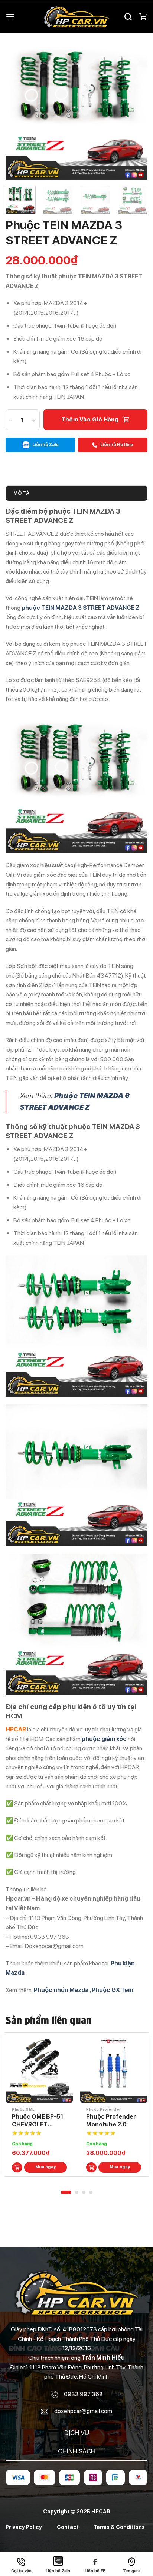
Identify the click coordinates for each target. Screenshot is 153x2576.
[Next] (135, 110)
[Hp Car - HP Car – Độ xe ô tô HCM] (76, 17)
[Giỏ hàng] (143, 17)
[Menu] (10, 16)
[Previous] (18, 110)
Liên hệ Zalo (45, 445)
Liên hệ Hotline (116, 445)
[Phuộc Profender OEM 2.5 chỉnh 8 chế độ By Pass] (39, 2070)
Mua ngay (46, 2167)
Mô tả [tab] (21, 493)
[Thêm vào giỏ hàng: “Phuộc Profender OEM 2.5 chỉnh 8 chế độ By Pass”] (17, 2168)
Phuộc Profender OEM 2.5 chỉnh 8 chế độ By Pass (37, 2121)
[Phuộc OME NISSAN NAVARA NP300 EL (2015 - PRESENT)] (114, 2070)
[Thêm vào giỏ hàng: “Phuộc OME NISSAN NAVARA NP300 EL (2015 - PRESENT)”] (91, 2168)
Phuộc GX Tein (113, 1990)
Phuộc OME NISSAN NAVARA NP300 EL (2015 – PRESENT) (111, 2121)
